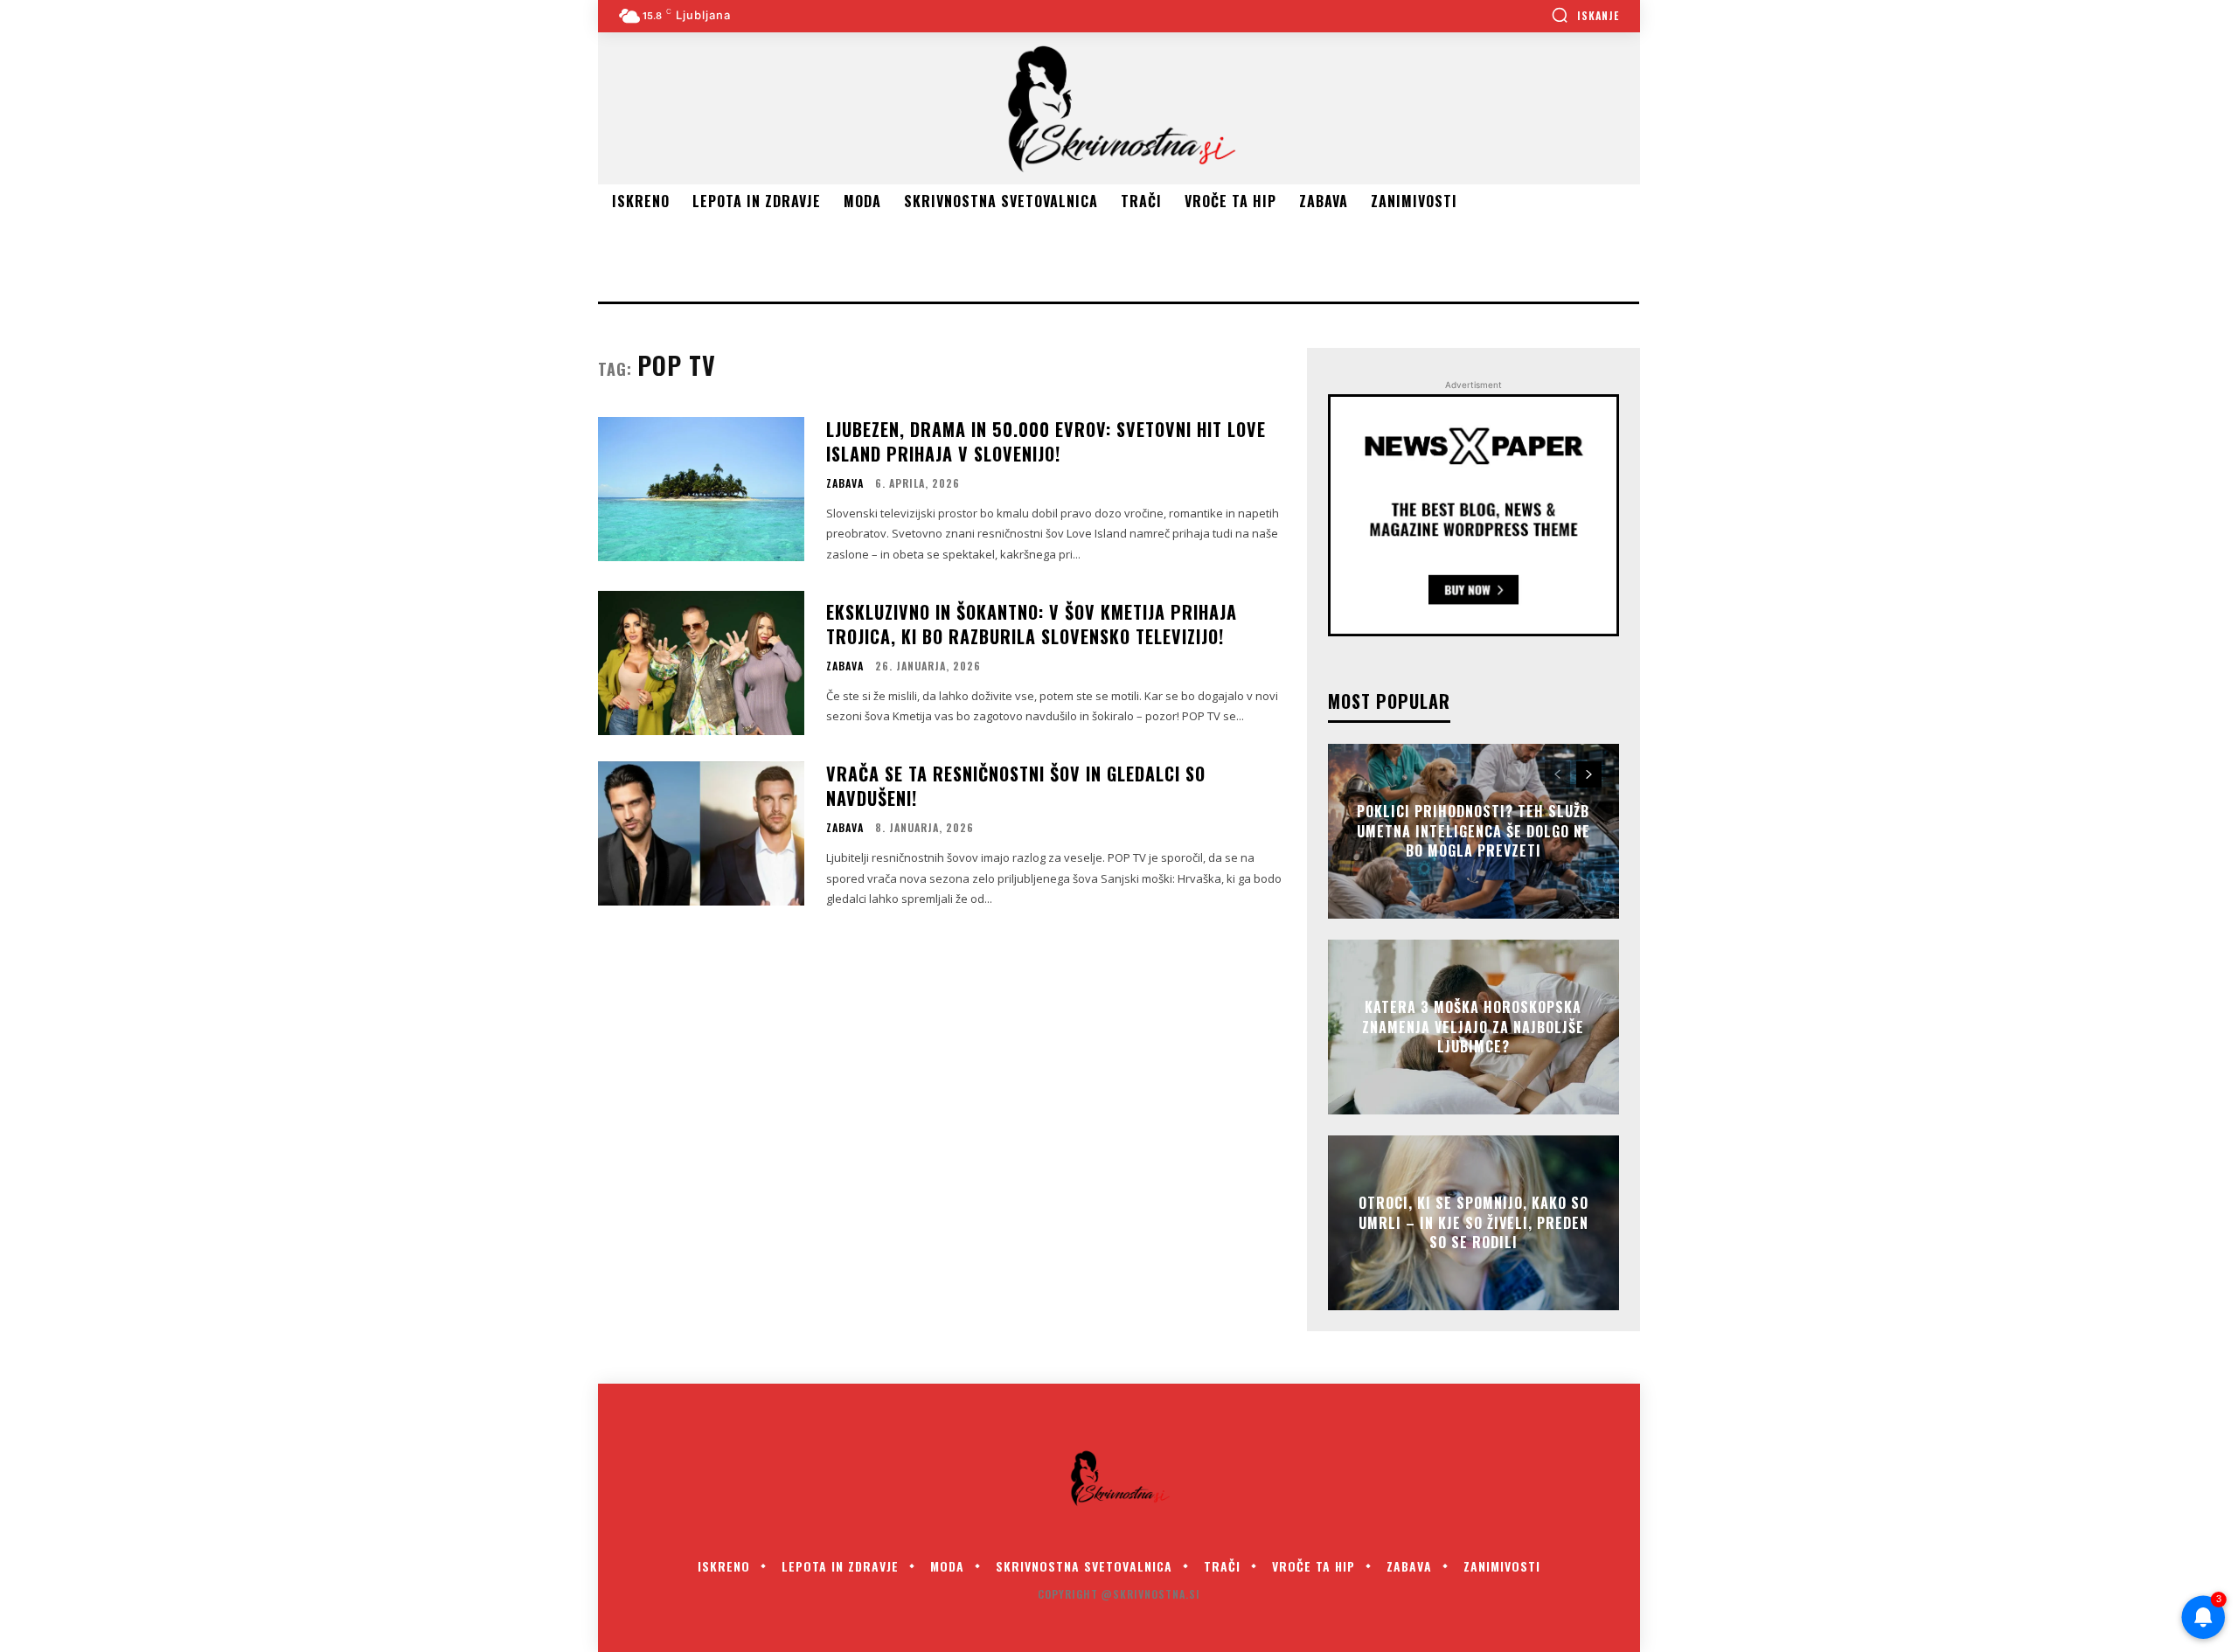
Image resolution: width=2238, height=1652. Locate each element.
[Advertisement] (916, 258)
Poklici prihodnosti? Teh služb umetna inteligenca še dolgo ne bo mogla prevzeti (1473, 832)
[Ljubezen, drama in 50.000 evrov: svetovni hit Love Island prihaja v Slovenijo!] (701, 489)
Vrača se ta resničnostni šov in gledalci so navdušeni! (1016, 786)
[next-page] (1589, 774)
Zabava (845, 483)
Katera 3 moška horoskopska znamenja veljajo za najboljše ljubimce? (1473, 1027)
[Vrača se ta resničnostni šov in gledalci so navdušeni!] (701, 833)
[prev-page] (1557, 774)
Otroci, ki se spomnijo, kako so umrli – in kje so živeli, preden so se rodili (1473, 1223)
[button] (1585, 15)
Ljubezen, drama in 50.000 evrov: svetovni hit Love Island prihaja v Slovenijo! (1046, 441)
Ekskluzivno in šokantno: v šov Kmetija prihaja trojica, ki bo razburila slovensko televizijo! (1032, 624)
